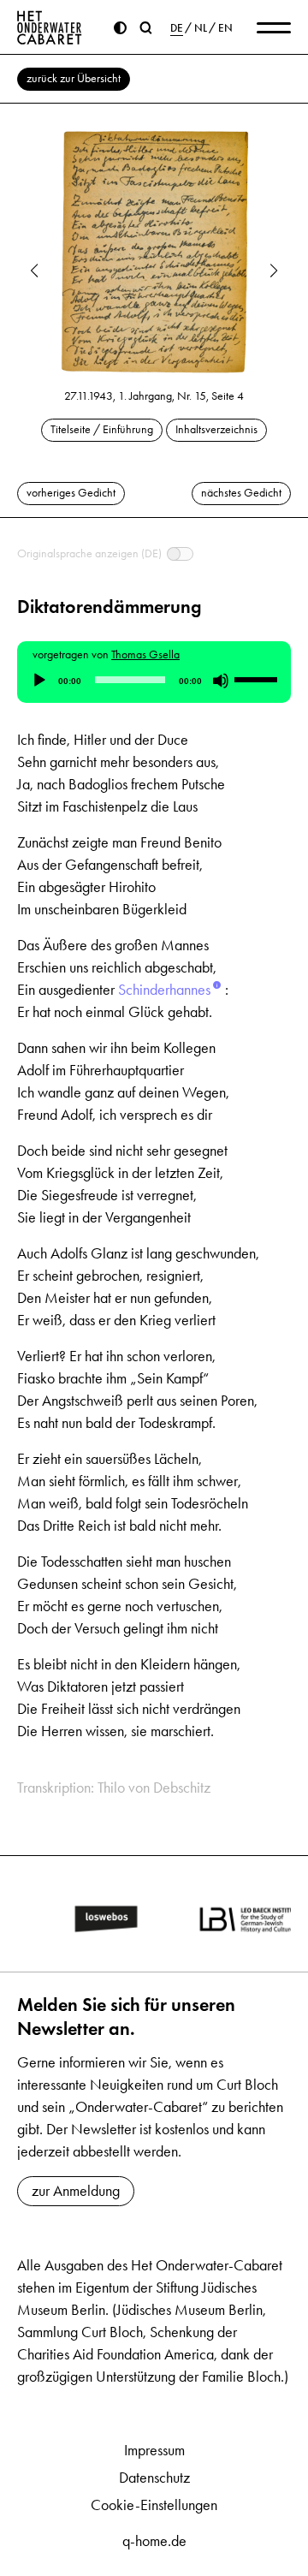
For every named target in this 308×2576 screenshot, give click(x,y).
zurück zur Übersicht (74, 78)
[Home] (50, 27)
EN (225, 28)
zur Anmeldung (76, 2191)
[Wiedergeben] (39, 681)
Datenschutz (154, 2478)
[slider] (258, 679)
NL (201, 28)
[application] (154, 681)
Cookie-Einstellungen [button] (154, 2505)
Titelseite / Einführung (102, 429)
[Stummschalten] (221, 681)
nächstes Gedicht (241, 493)
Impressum (154, 2450)
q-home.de (154, 2541)
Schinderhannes (164, 990)
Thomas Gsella (145, 654)
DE (177, 28)
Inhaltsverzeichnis (216, 429)
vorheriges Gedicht (71, 493)
